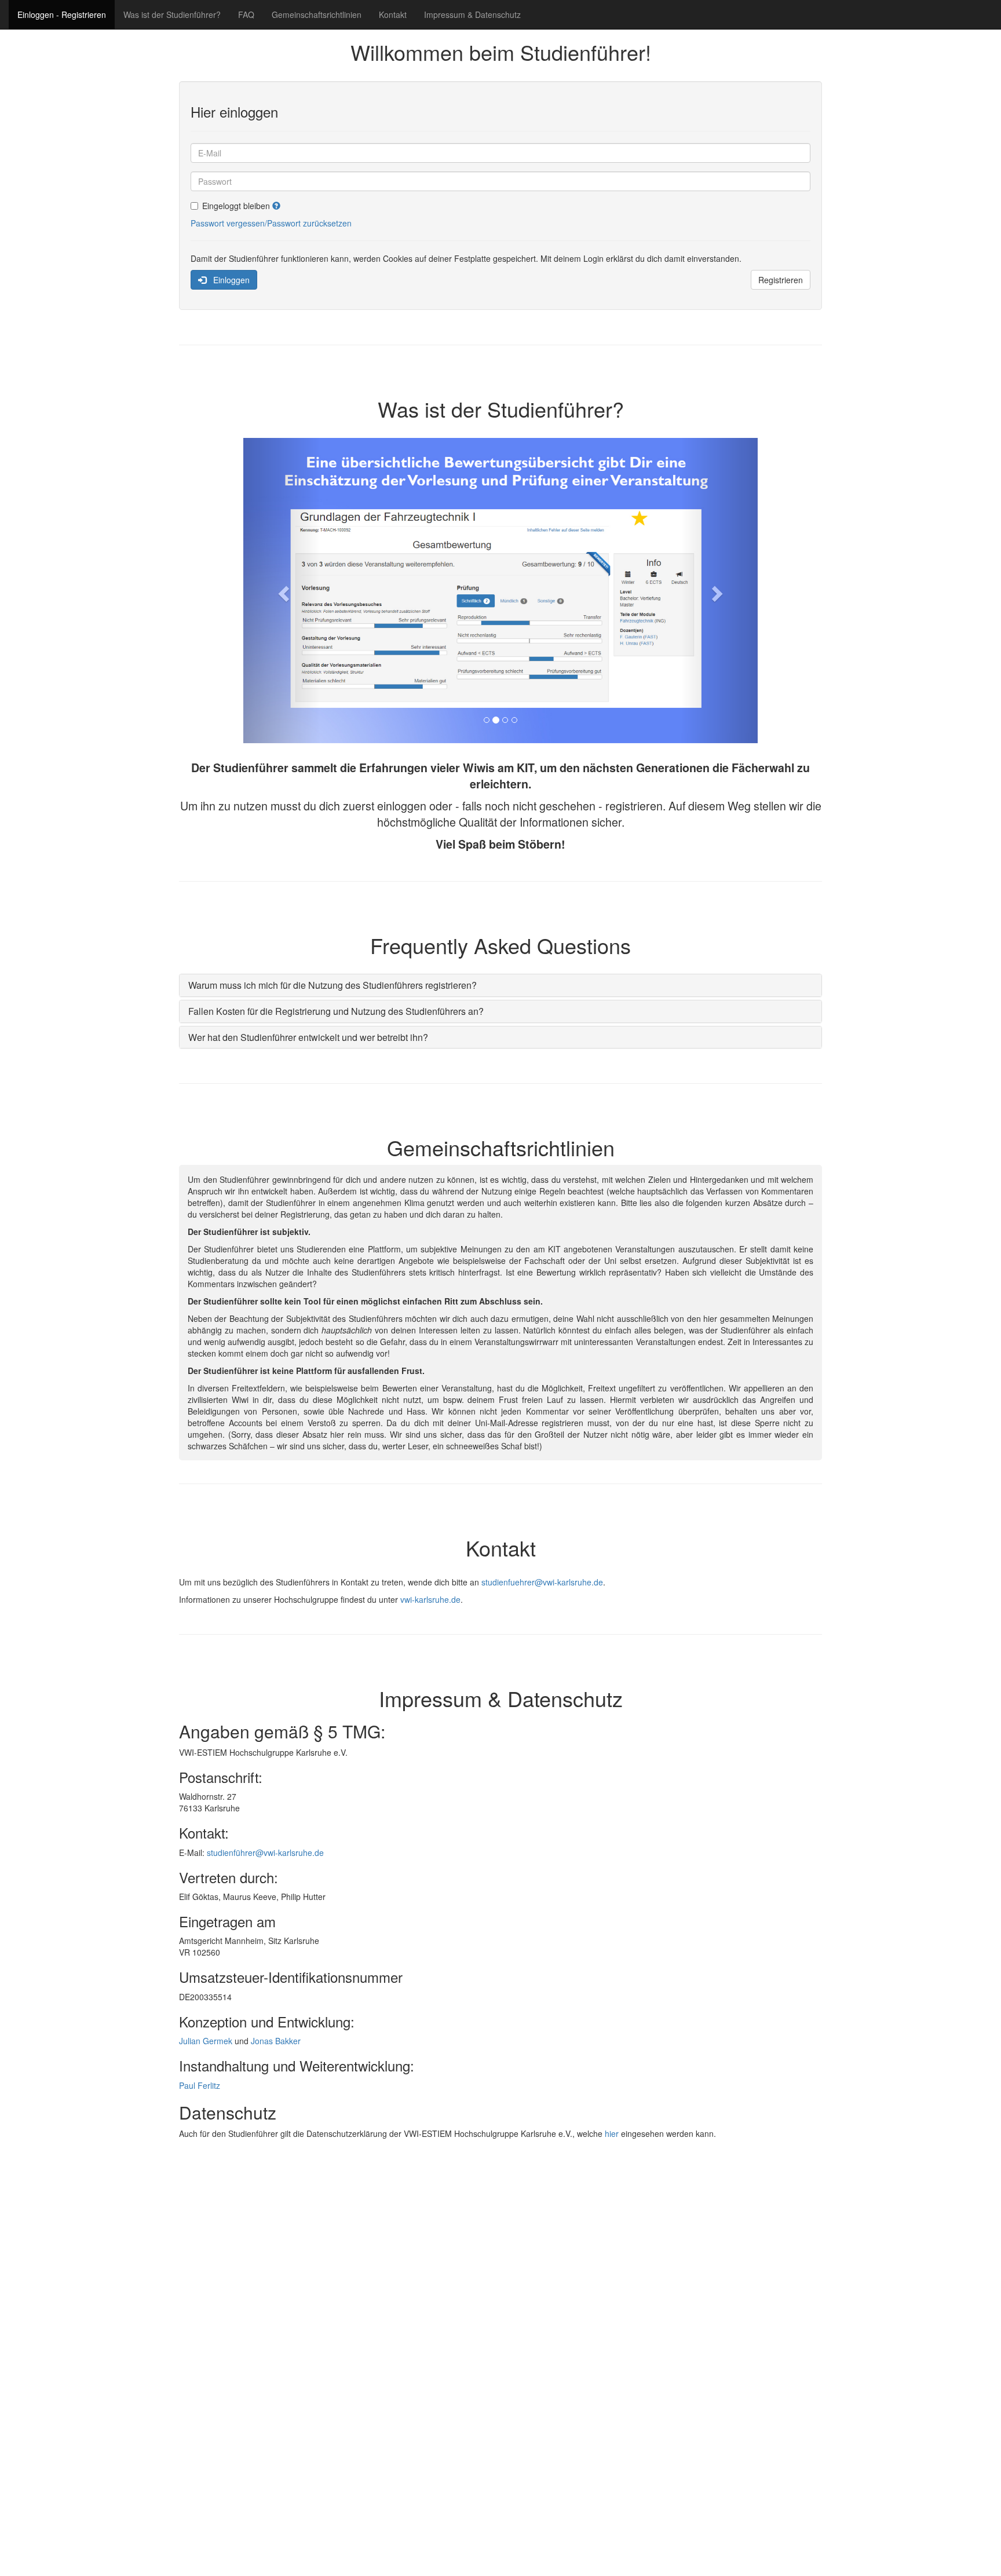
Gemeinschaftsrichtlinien (317, 14)
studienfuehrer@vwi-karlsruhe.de (542, 1582)
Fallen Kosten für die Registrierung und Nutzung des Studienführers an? (336, 1011)
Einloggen (228, 280)
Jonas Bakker (276, 2041)
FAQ (246, 14)
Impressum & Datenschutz (472, 14)
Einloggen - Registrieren (62, 14)
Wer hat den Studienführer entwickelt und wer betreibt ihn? (308, 1037)
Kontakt (393, 14)
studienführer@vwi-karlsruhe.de (265, 1852)
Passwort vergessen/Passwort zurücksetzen (271, 223)
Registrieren (781, 280)
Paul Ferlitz (200, 2085)
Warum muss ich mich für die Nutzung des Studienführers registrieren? (333, 985)
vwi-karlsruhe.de (430, 1599)
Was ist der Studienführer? (172, 14)
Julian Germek (206, 2041)
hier (612, 2133)
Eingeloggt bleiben (237, 206)
